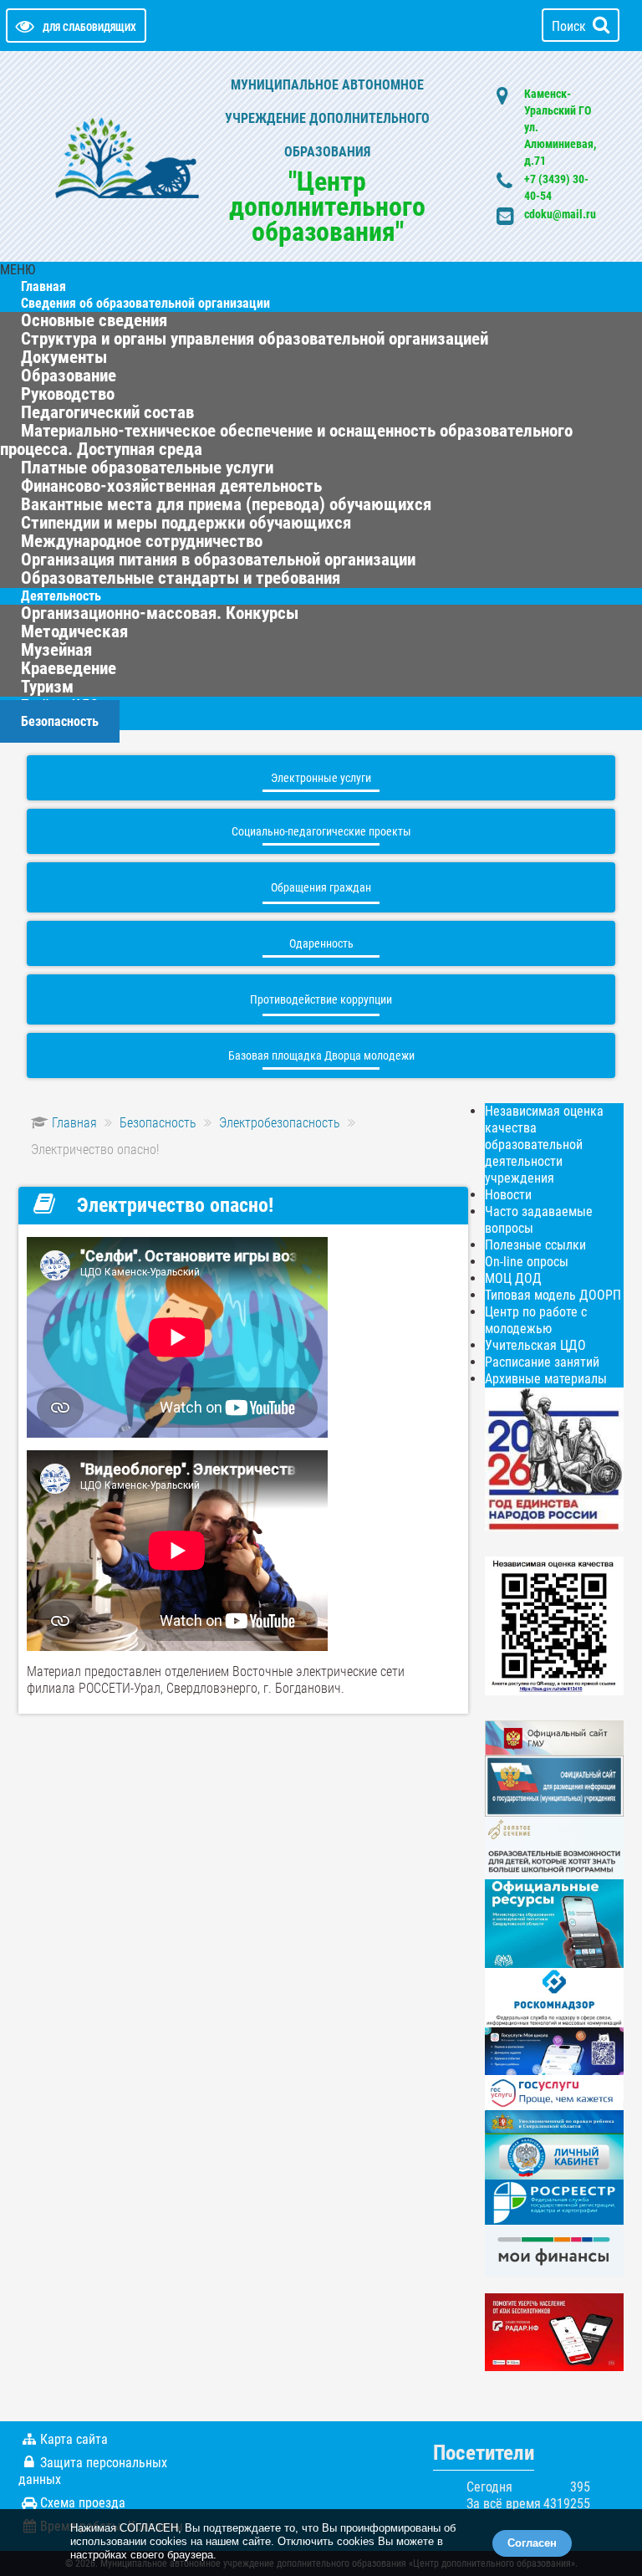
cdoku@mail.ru (560, 214)
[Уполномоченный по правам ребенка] (554, 2121)
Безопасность (60, 721)
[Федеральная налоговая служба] (554, 2156)
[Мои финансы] (554, 2249)
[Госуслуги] (554, 2091)
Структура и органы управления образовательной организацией (255, 339)
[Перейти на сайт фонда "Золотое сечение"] (554, 1847)
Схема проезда (83, 2503)
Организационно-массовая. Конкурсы (160, 613)
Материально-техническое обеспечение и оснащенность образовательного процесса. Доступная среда (286, 440)
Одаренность (321, 943)
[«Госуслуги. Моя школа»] (554, 2050)
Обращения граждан (321, 887)
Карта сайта (74, 2439)
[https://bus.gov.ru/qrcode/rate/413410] (554, 1625)
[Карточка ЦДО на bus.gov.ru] (554, 1737)
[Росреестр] (554, 2202)
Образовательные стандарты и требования (181, 578)
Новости (508, 1195)
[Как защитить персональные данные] (554, 1997)
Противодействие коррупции (321, 999)
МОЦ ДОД (513, 1278)
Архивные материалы (546, 1379)
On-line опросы (527, 1262)
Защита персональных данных (93, 2471)
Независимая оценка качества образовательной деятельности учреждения (544, 1145)
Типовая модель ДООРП (553, 1295)
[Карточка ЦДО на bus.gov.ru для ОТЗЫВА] (554, 1785)
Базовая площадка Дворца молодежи (321, 1055)
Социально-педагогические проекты (321, 831)
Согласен (532, 2543)
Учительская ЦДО (535, 1345)
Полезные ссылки (535, 1245)
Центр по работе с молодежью (536, 1320)
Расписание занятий (542, 1362)
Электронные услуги (321, 778)
